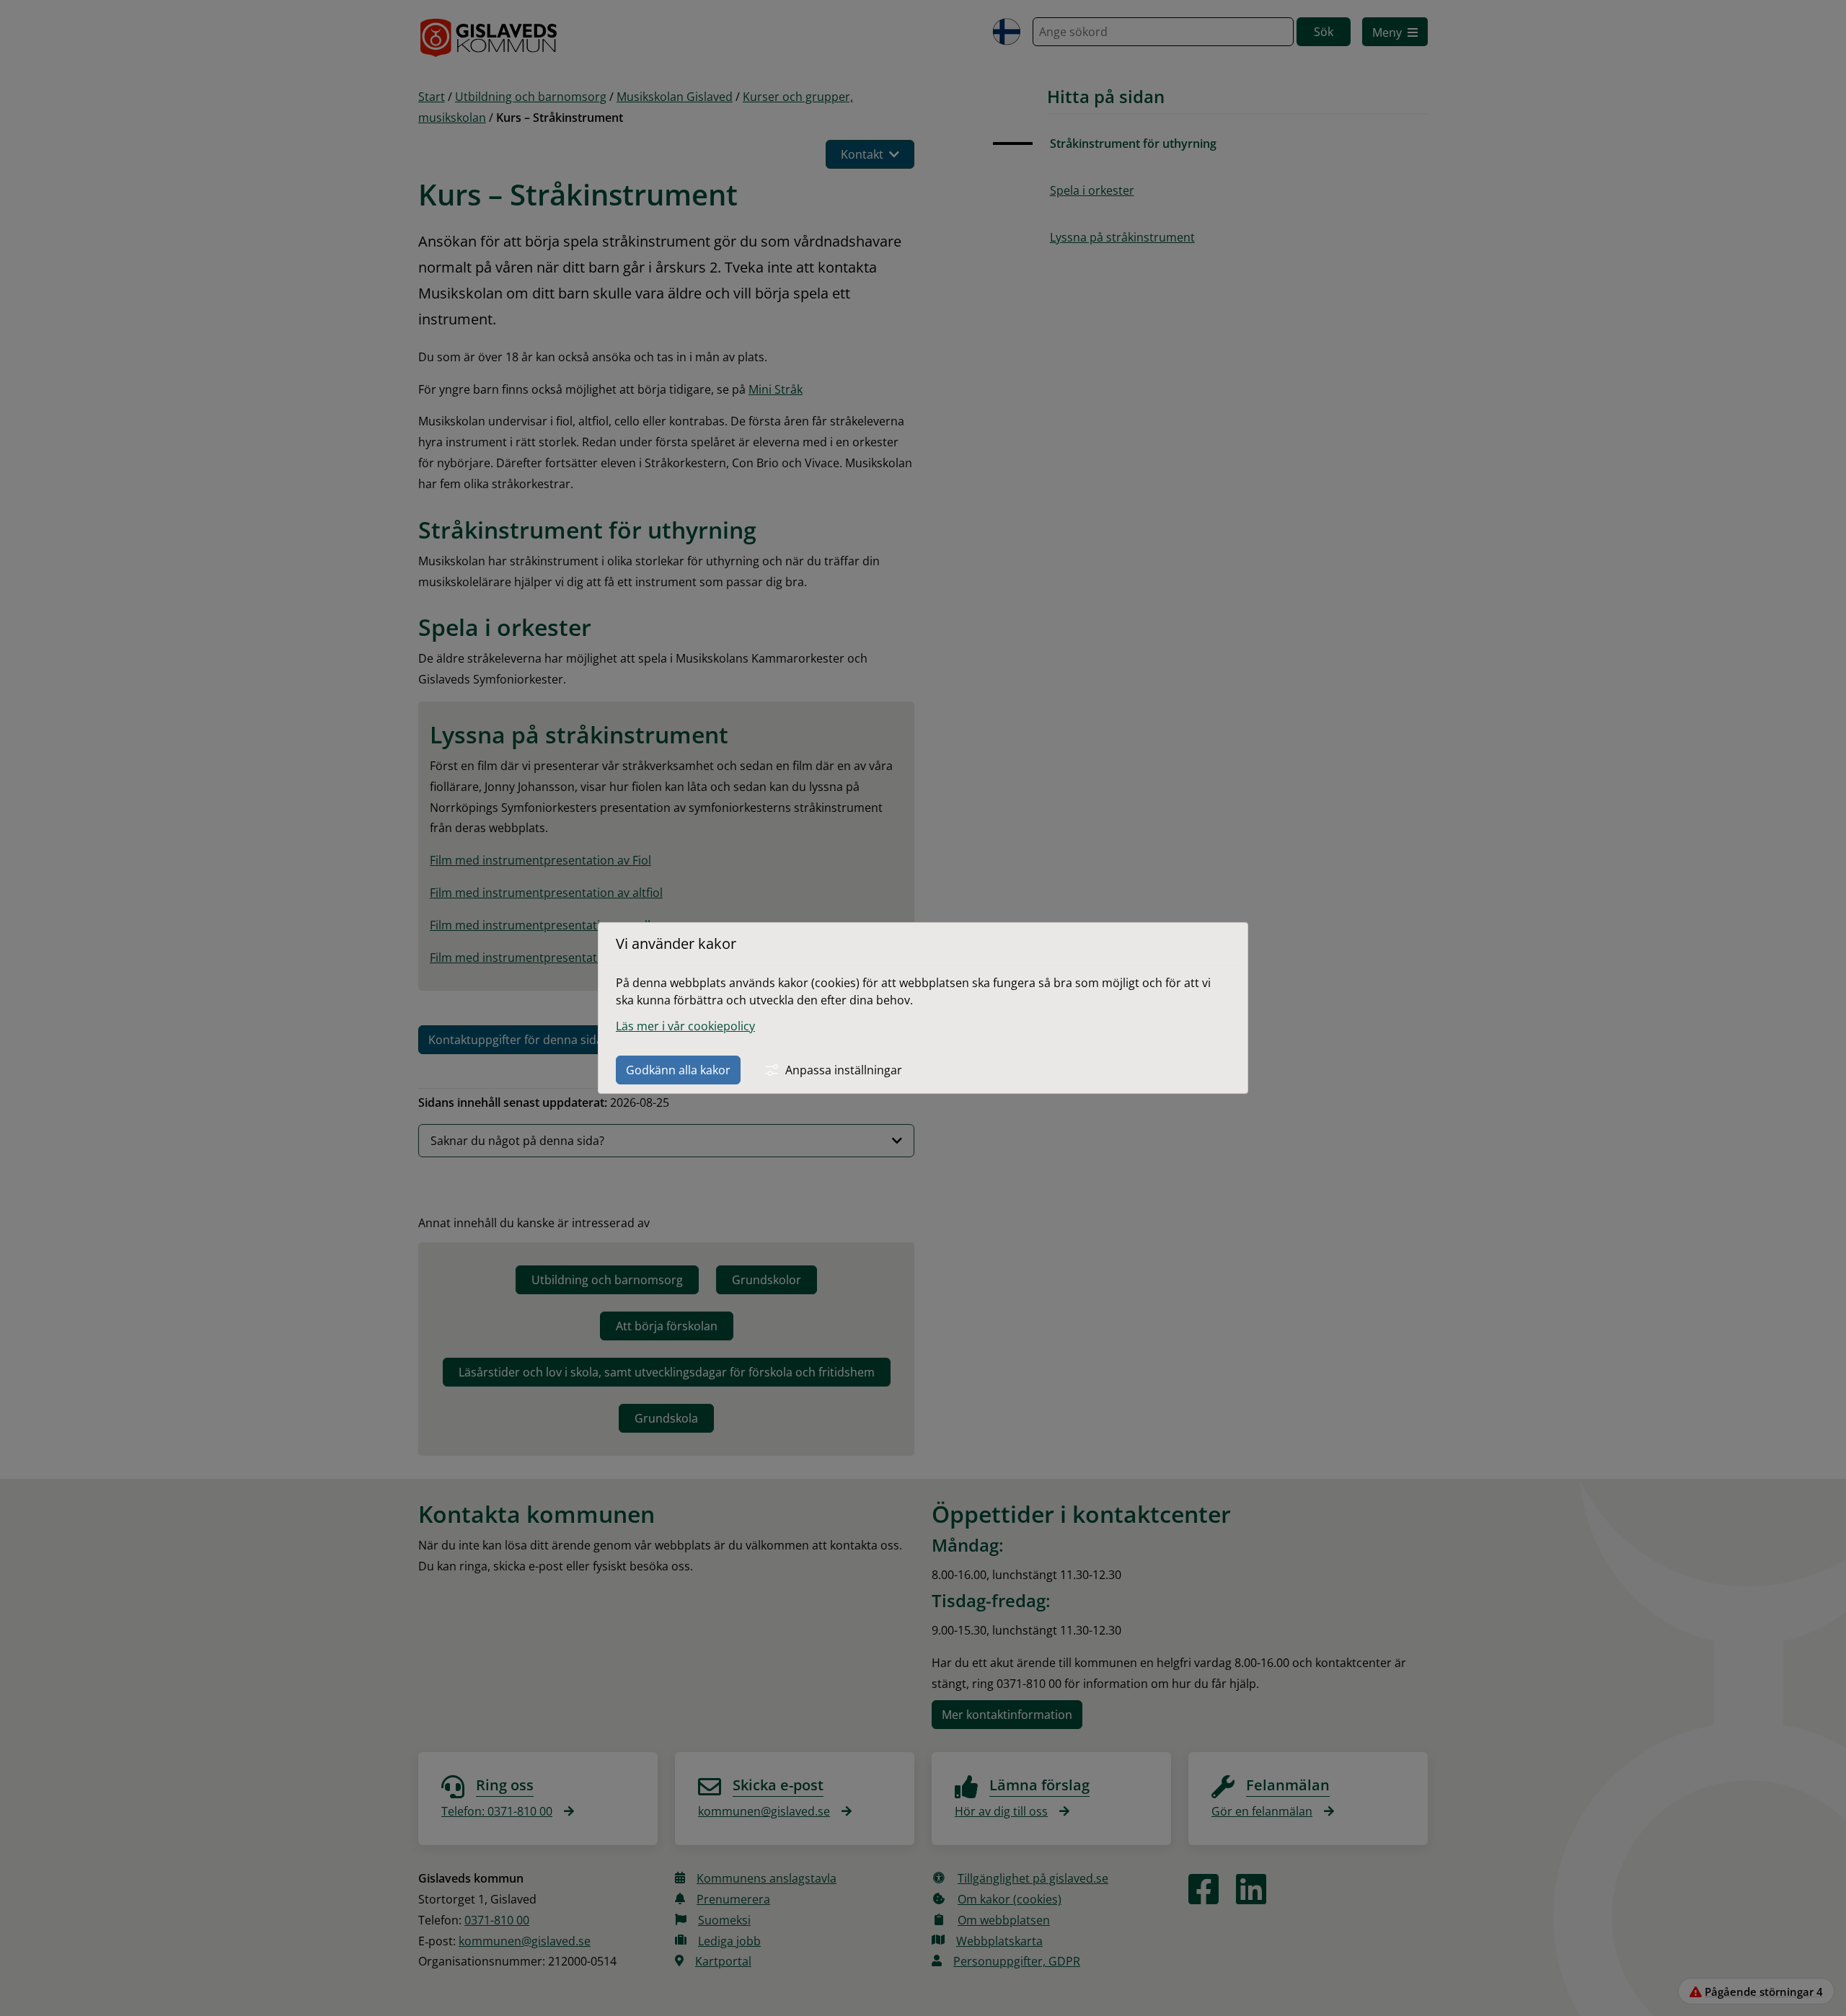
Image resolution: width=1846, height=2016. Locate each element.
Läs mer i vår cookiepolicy (685, 1026)
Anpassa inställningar (844, 1070)
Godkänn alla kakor (678, 1070)
